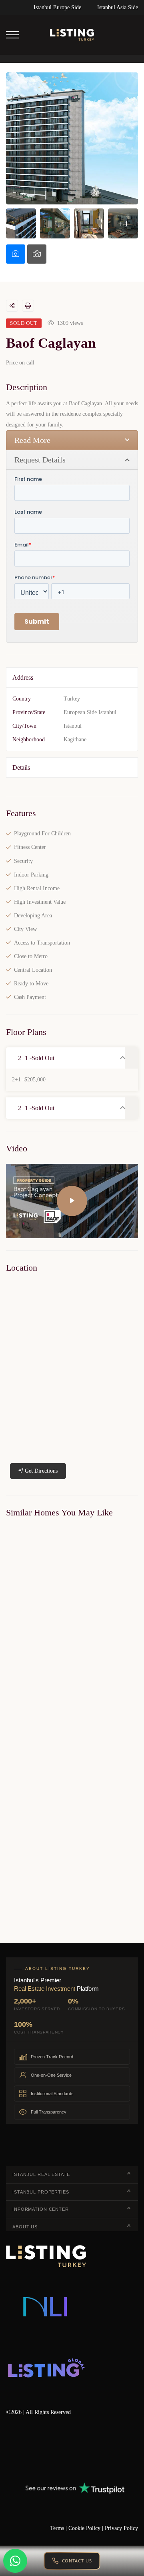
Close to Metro (31, 956)
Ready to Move (31, 984)
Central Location (33, 970)
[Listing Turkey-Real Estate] (72, 35)
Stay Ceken (15, 1682)
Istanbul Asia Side (118, 7)
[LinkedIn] (55, 2449)
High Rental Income (37, 888)
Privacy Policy (121, 2528)
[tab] (16, 254)
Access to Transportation (42, 943)
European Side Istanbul (90, 712)
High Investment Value (40, 902)
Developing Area (33, 916)
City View (25, 929)
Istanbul (73, 726)
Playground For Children (42, 834)
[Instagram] (102, 2449)
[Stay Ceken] (72, 1600)
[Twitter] (32, 2449)
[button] (65, 1058)
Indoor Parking (31, 875)
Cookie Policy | (87, 2528)
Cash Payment (30, 997)
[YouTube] (78, 2449)
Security (23, 861)
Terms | (59, 2528)
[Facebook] (9, 2449)
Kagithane (75, 740)
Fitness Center (30, 847)
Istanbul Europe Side (57, 7)
